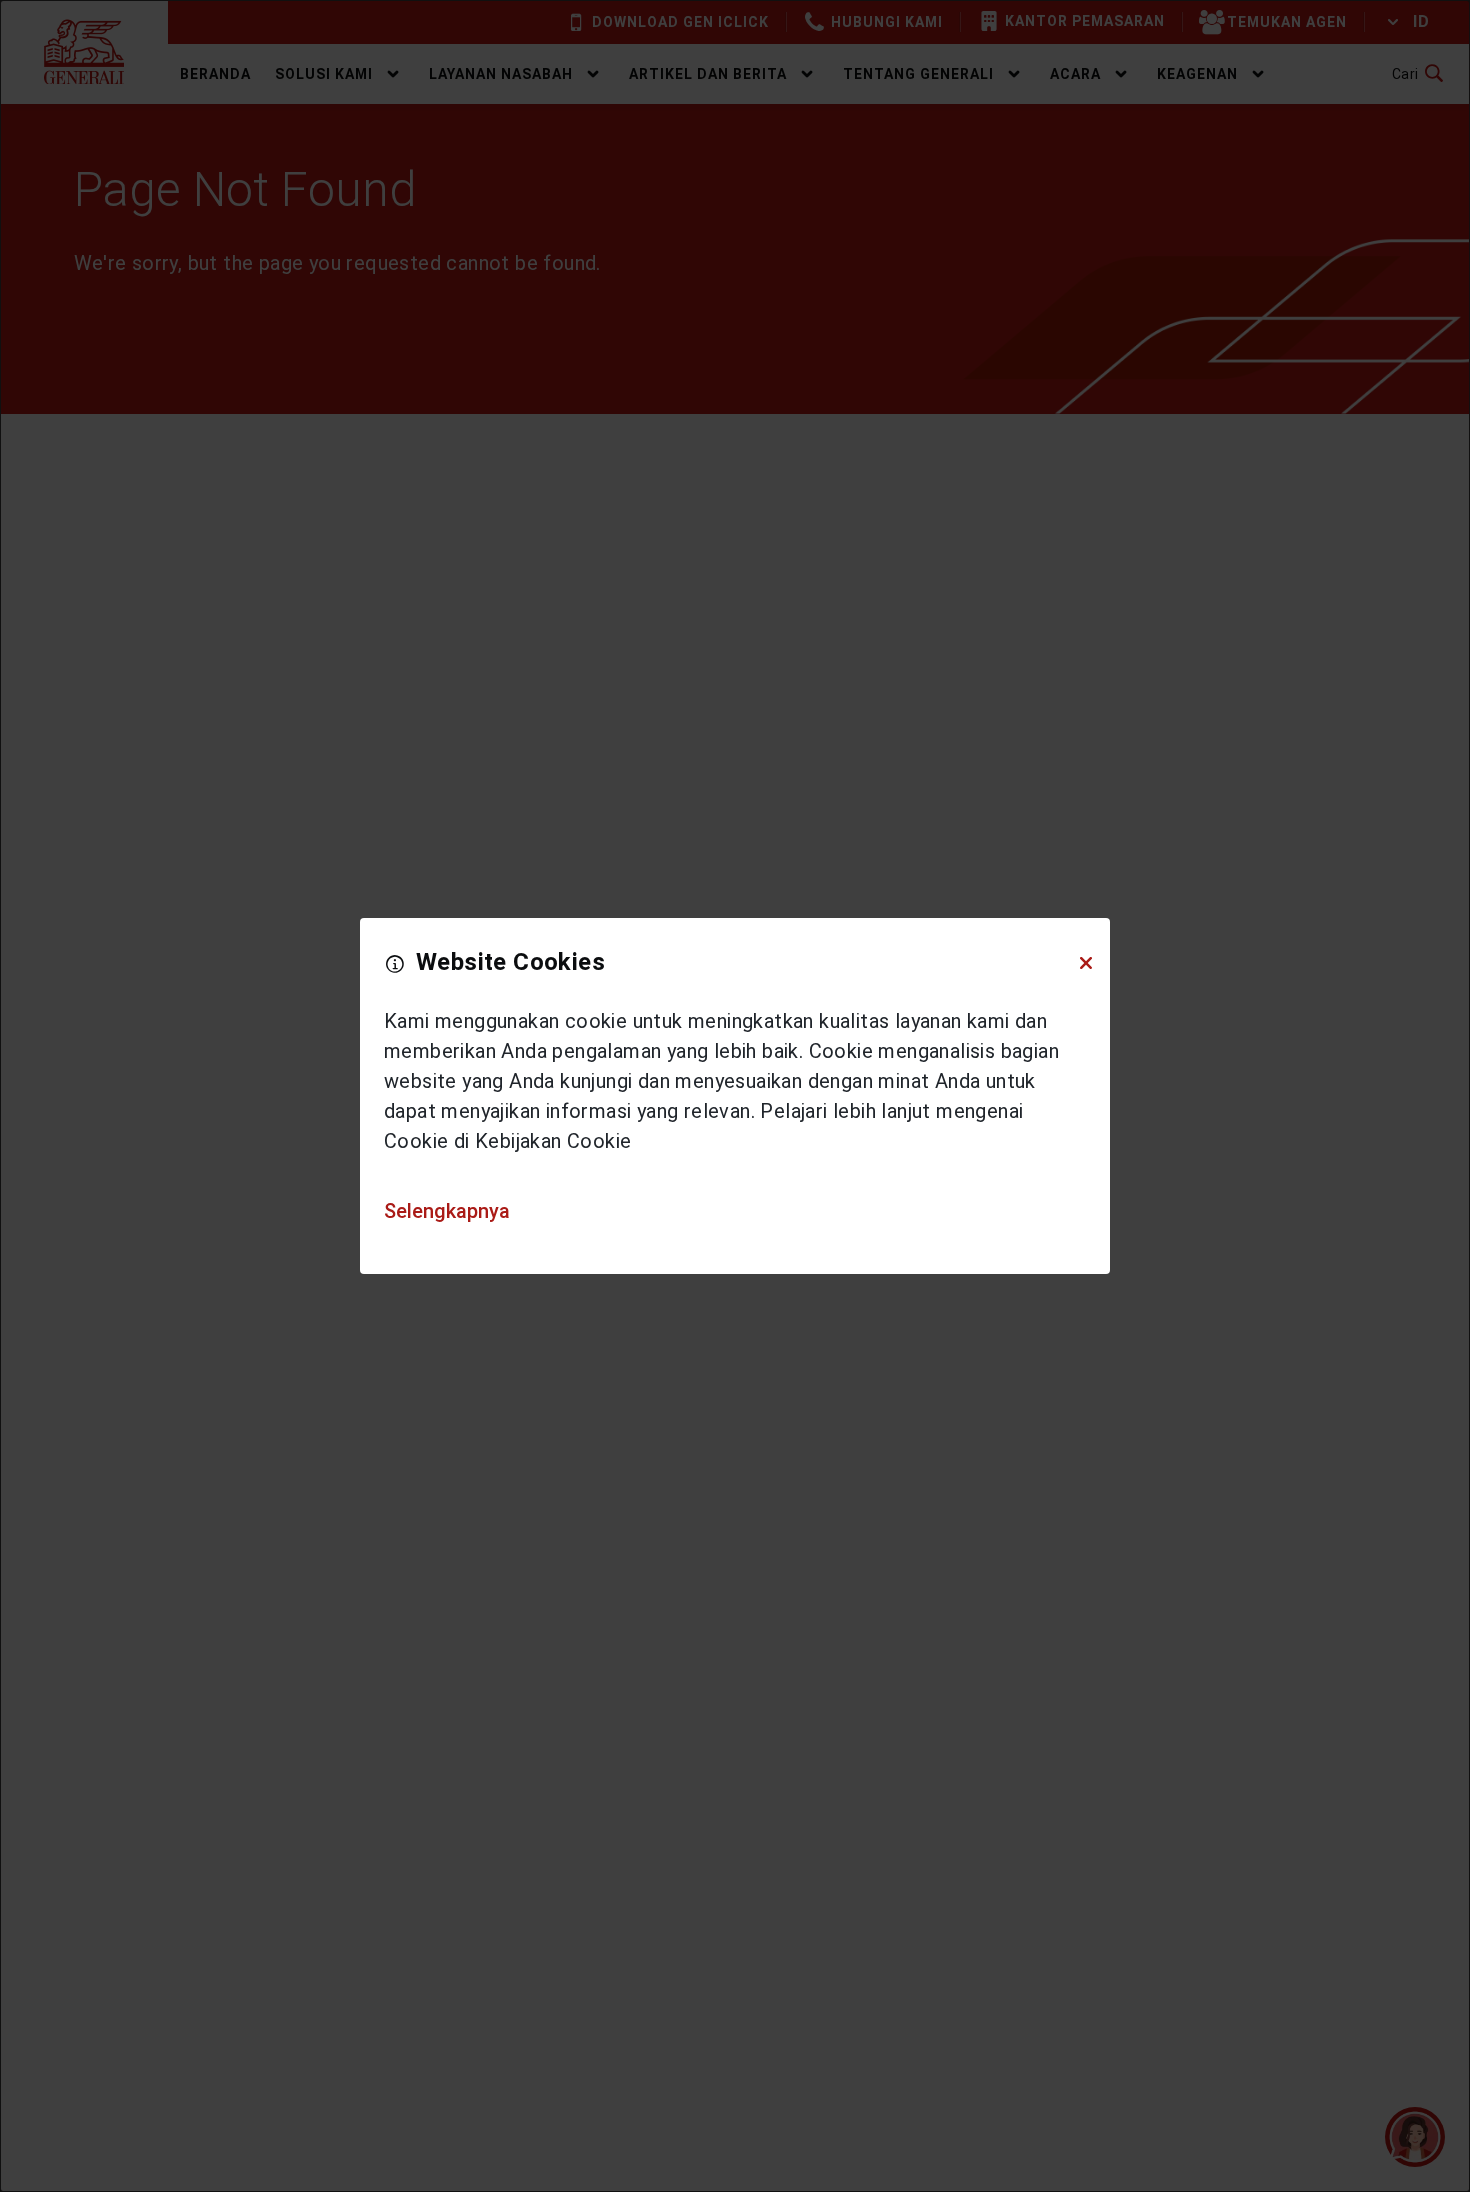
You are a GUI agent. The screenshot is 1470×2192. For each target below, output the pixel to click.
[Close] (1086, 963)
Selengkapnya (447, 1211)
